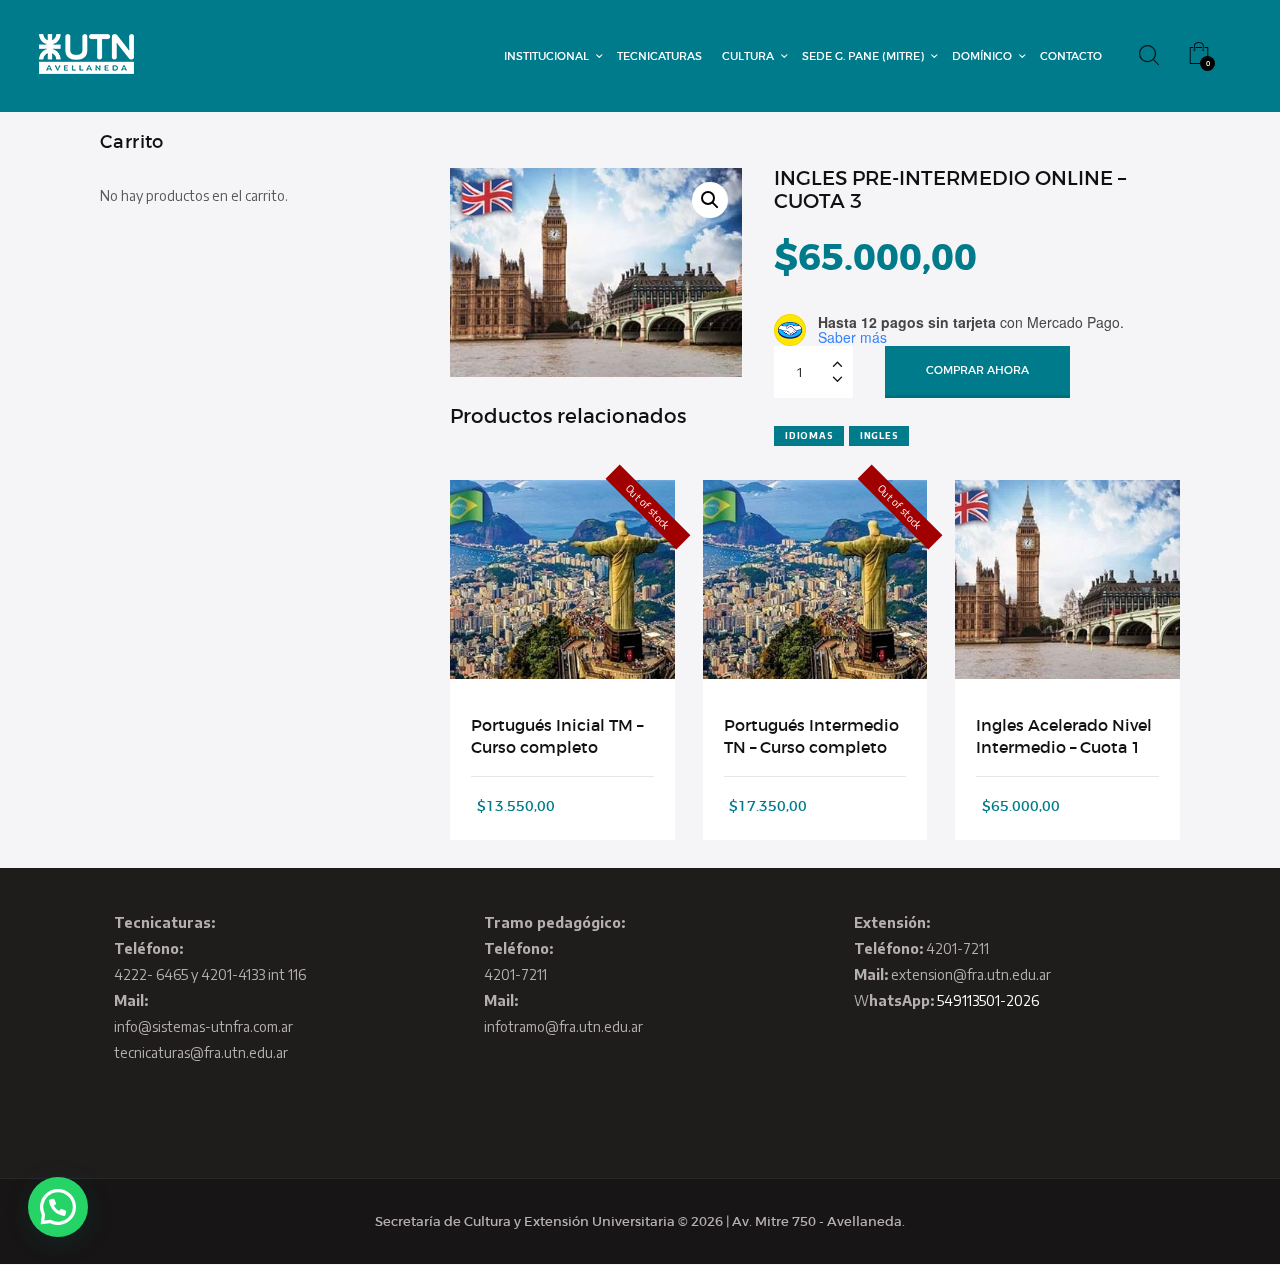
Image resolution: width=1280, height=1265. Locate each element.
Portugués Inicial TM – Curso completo (557, 736)
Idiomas (809, 435)
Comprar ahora (977, 370)
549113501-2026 (988, 1000)
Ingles (879, 435)
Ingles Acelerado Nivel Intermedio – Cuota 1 (1064, 736)
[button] (710, 200)
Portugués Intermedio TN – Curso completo (811, 736)
